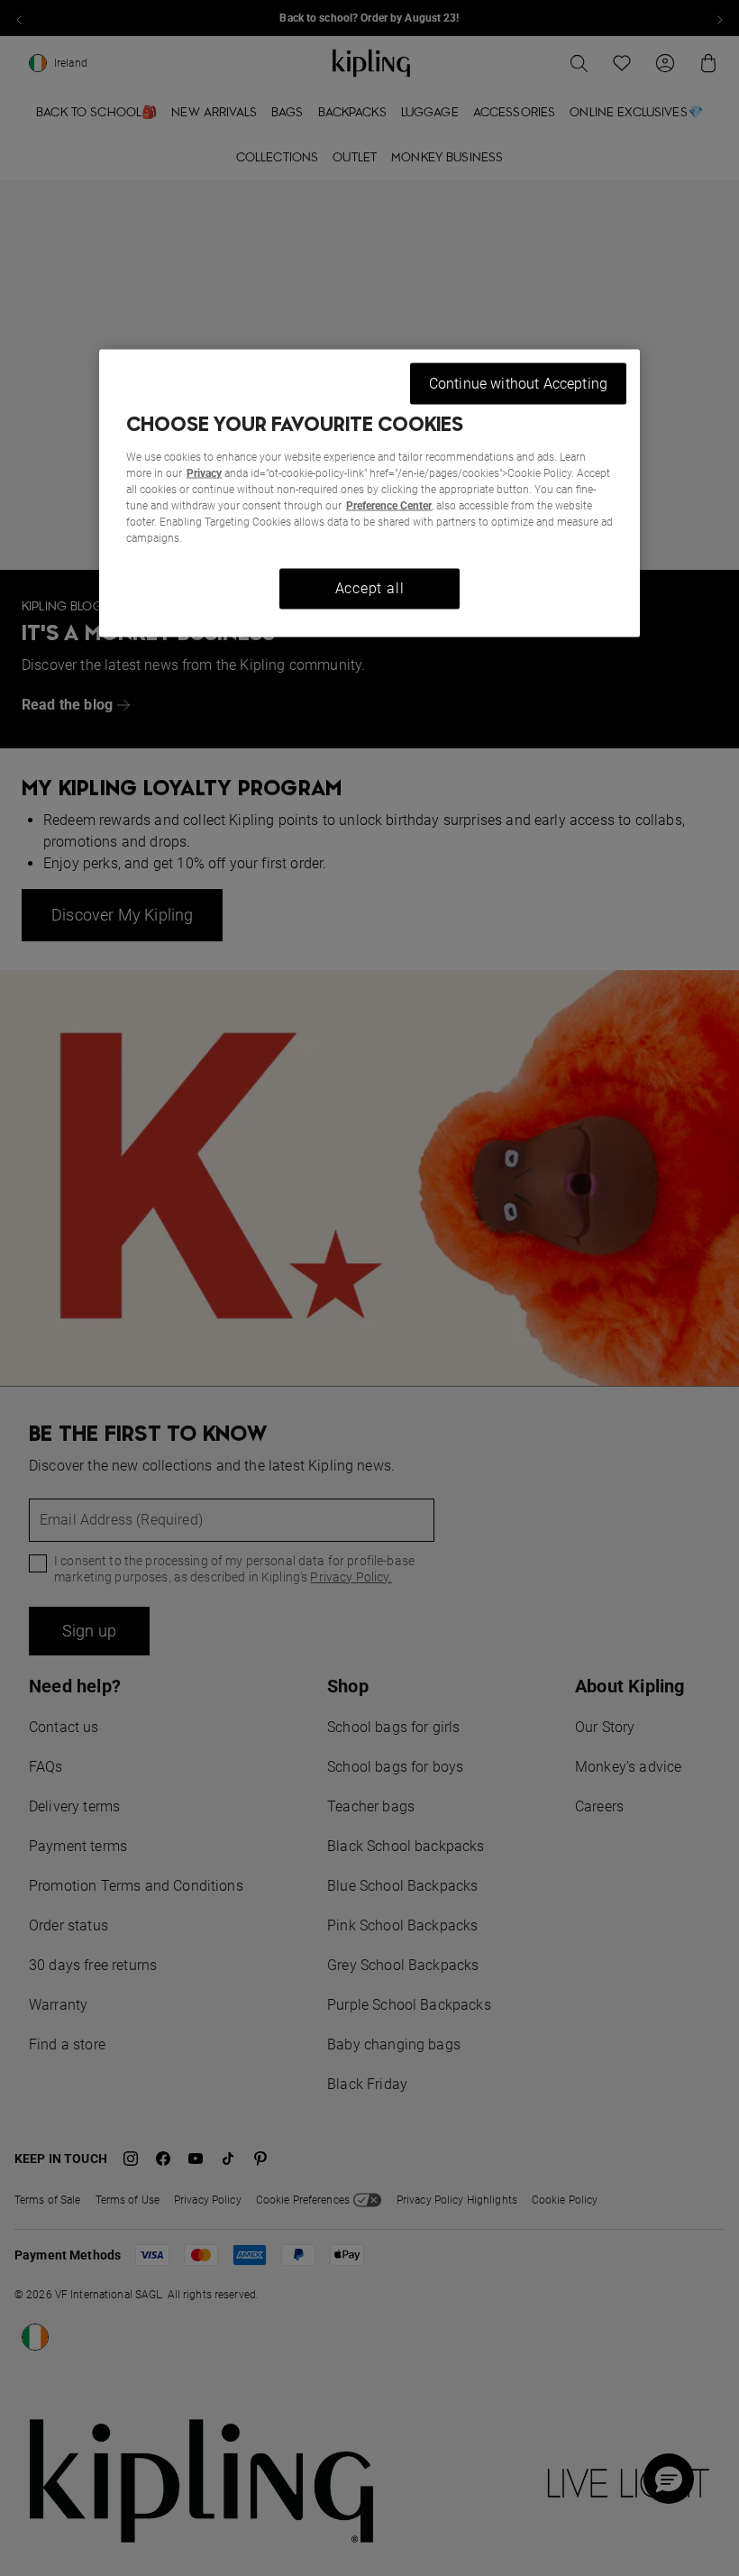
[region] (369, 493)
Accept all (370, 588)
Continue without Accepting (518, 383)
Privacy (204, 473)
